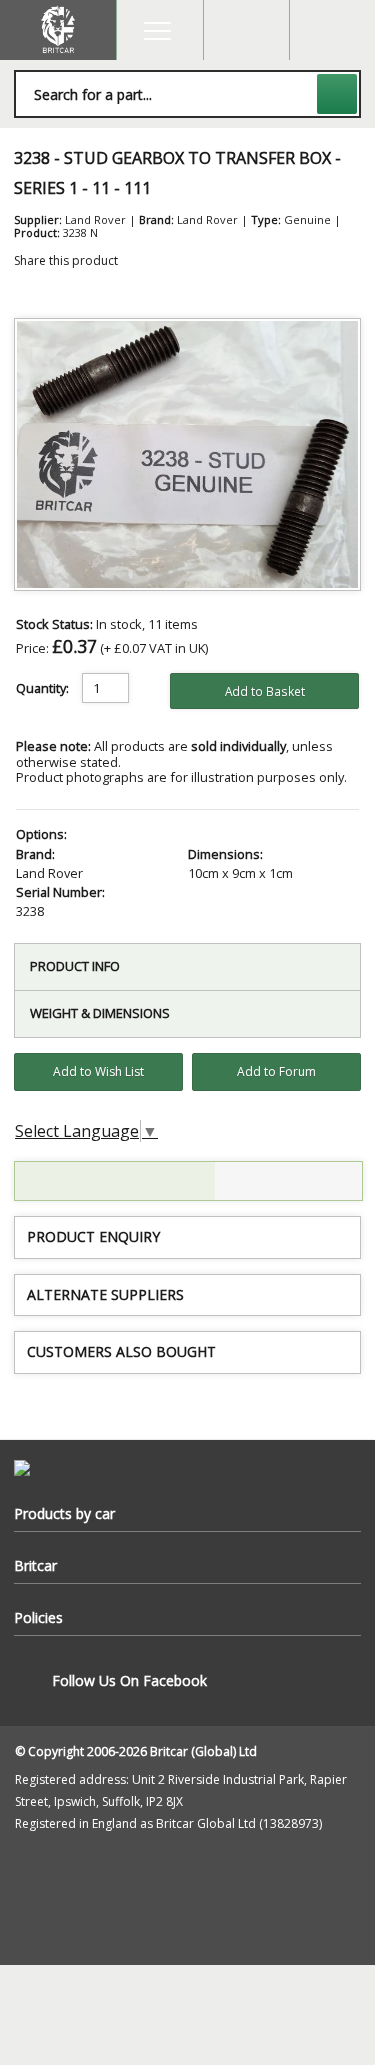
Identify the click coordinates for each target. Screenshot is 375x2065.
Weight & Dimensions (100, 1013)
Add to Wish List (98, 1071)
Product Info (75, 966)
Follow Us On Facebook (129, 1680)
